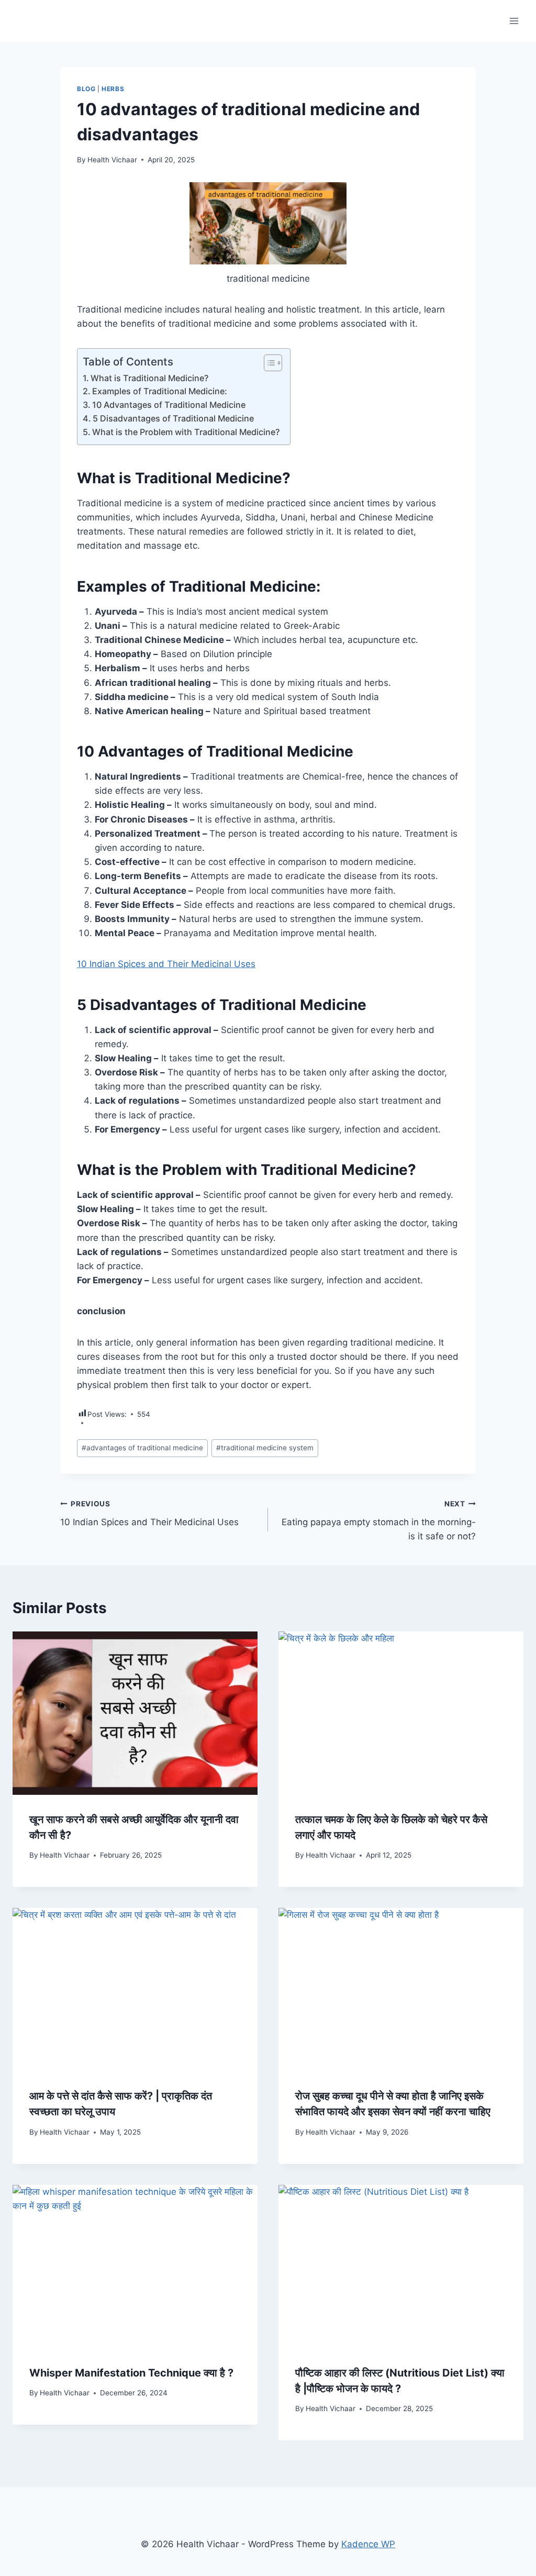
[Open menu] (514, 21)
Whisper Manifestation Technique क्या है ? (131, 2373)
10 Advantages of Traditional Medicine (169, 405)
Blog (86, 89)
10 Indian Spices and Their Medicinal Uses (166, 964)
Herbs (113, 89)
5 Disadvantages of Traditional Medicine (173, 418)
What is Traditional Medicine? (149, 378)
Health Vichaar (112, 160)
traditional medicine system (265, 1448)
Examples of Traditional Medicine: (160, 391)
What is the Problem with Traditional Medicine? (186, 432)
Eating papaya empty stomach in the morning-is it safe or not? (379, 1520)
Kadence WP (368, 2544)
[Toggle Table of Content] (268, 363)
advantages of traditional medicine (142, 1448)
